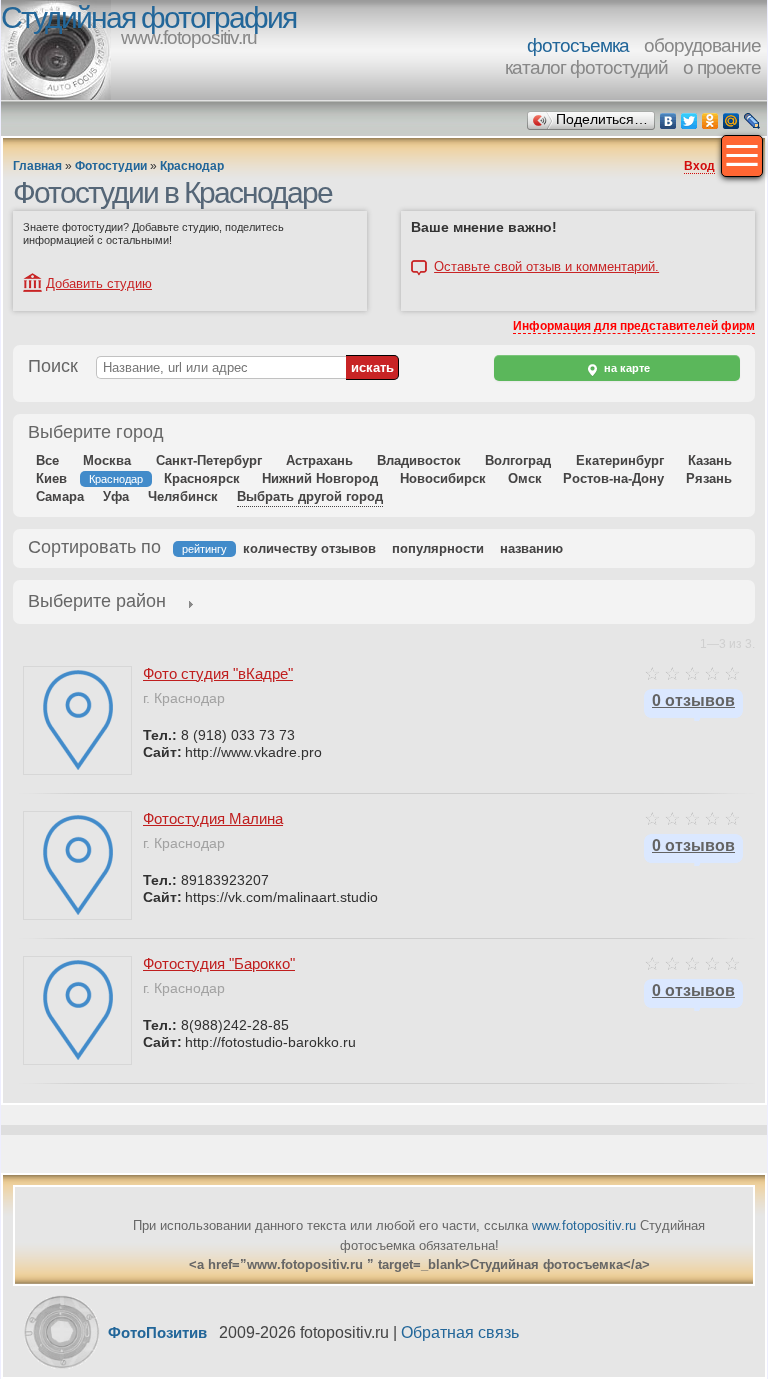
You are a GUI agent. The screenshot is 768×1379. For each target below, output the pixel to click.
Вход (699, 166)
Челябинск (183, 496)
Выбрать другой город (310, 496)
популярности (438, 548)
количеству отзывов (309, 548)
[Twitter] (689, 121)
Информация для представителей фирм (634, 326)
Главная (37, 166)
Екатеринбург (620, 460)
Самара (60, 496)
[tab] (97, 603)
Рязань (709, 478)
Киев (51, 478)
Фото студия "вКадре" (218, 673)
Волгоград (518, 460)
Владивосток (419, 460)
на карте (625, 368)
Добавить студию (99, 283)
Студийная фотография (148, 17)
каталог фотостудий (586, 67)
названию (531, 548)
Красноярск (202, 478)
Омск (525, 478)
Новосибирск (443, 478)
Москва (107, 460)
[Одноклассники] (710, 121)
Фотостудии (111, 166)
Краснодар (192, 166)
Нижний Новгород (320, 478)
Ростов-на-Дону (613, 478)
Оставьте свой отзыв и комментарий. (546, 267)
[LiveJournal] (752, 121)
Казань (710, 460)
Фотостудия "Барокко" (219, 963)
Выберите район (97, 601)
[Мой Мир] (731, 121)
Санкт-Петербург (209, 460)
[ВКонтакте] (668, 121)
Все (47, 460)
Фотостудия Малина (213, 818)
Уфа (116, 496)
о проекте (722, 67)
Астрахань (319, 460)
